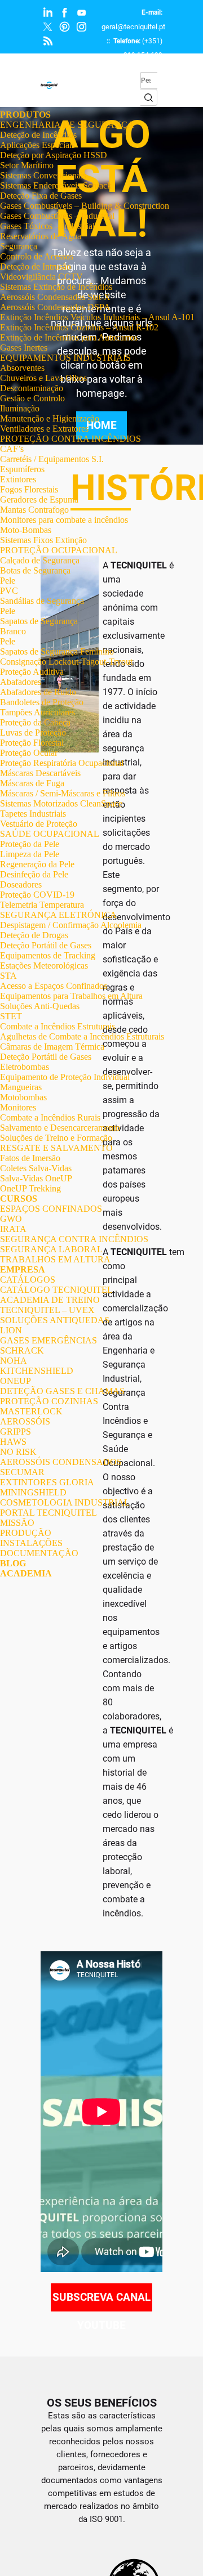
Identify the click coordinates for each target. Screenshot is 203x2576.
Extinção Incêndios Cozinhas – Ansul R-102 (79, 327)
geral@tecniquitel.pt (133, 27)
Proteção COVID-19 (37, 895)
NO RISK (18, 1452)
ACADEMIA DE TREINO (50, 1300)
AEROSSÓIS (25, 1421)
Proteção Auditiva (32, 672)
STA (8, 976)
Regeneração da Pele (37, 864)
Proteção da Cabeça (35, 722)
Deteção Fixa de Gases (41, 196)
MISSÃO (17, 1523)
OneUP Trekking (30, 1188)
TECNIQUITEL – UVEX (47, 1310)
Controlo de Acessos (37, 256)
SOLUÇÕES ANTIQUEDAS (55, 1320)
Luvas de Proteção (33, 733)
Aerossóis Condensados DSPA (55, 307)
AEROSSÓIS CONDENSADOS (61, 1462)
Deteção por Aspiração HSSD (54, 155)
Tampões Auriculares (37, 712)
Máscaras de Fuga (32, 783)
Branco (13, 631)
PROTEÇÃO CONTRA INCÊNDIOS (70, 439)
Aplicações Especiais (37, 145)
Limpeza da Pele (30, 854)
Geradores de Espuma (39, 499)
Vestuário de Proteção (39, 824)
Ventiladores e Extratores (44, 429)
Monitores (18, 1107)
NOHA (14, 1361)
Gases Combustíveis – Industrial (57, 216)
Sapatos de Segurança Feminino (57, 651)
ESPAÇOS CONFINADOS (51, 1209)
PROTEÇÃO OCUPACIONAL (59, 550)
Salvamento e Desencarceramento (60, 1128)
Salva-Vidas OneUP (36, 1178)
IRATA (13, 1229)
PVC (9, 591)
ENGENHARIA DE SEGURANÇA (67, 125)
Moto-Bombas (26, 530)
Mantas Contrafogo (34, 510)
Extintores (18, 479)
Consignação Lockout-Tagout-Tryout (66, 662)
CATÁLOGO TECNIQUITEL (56, 1290)
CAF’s (12, 449)
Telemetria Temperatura (42, 905)
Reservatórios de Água (41, 236)
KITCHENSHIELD (37, 1371)
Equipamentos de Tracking (48, 955)
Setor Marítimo (27, 165)
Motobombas (23, 1097)
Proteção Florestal (32, 743)
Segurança (19, 246)
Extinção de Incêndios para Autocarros (69, 337)
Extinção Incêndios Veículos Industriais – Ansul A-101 (97, 317)
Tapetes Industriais (33, 814)
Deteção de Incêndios (38, 135)
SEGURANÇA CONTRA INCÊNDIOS (74, 1239)
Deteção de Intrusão (36, 266)
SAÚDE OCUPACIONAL (50, 834)
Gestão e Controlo (32, 398)
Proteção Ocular (29, 753)
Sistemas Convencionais (43, 175)
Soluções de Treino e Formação (56, 1138)
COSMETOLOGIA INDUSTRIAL (65, 1502)
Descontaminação (32, 388)
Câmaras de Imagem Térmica (52, 1047)
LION (11, 1330)
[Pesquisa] (149, 97)
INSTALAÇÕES (31, 1543)
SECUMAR (22, 1472)
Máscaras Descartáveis (40, 773)
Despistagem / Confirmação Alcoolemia (71, 925)
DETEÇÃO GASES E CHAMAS (62, 1391)
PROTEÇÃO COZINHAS (49, 1401)
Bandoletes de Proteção (42, 702)
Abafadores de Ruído (38, 692)
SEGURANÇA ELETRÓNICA (58, 915)
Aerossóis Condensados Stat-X (55, 297)
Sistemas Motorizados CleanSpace (61, 803)
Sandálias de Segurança (42, 601)
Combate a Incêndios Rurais (50, 1117)
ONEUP (16, 1381)
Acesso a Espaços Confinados (54, 986)
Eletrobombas (25, 1067)
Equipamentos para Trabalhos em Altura (71, 996)
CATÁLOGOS (28, 1280)
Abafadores (21, 682)
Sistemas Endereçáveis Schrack (56, 185)
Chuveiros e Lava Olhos (43, 378)
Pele (8, 581)
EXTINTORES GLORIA (47, 1482)
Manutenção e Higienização (50, 418)
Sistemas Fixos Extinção (43, 540)
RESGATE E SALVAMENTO (56, 1148)
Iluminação (20, 408)
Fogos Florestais (29, 489)
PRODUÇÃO (26, 1533)
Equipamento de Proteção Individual (65, 1077)
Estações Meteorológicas (44, 966)
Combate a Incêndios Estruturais (58, 1026)
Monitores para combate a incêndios (64, 520)
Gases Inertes (24, 348)
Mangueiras (21, 1087)
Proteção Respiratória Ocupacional (62, 763)
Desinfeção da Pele (34, 874)
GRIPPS (16, 1432)
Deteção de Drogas (34, 935)
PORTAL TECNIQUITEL (48, 1513)
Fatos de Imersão (30, 1158)
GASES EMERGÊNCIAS (48, 1340)
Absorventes (22, 368)
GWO (11, 1219)
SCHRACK (22, 1350)
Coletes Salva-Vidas (36, 1168)
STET (11, 1016)
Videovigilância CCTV (41, 277)
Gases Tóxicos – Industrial (47, 226)
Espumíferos (22, 469)
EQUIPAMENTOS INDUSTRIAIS (65, 358)
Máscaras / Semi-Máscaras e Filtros (63, 793)
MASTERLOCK (31, 1411)
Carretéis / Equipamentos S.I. (52, 459)
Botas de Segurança (35, 570)
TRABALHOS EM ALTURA (55, 1259)
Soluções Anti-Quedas (40, 1006)
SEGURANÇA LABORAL (51, 1249)
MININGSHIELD (33, 1492)
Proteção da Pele (30, 844)
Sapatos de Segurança (39, 621)
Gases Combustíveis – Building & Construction (85, 206)
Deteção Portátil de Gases (46, 945)
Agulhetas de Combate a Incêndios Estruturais (82, 1036)
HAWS (13, 1442)
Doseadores (21, 884)
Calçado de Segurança (40, 560)
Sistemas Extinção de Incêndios (56, 287)
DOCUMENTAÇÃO (39, 1553)
